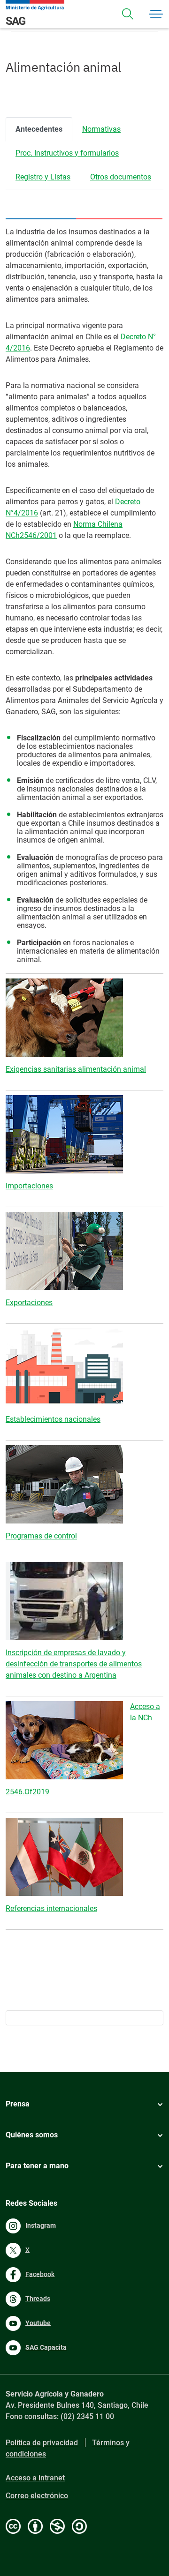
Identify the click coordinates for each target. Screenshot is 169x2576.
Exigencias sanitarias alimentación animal (76, 1069)
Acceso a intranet (35, 2478)
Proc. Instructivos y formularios (67, 153)
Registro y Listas (43, 177)
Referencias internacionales (51, 1908)
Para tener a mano (37, 2166)
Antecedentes (39, 129)
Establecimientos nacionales (53, 1419)
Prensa (18, 2104)
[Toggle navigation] (128, 14)
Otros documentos (121, 177)
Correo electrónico (37, 2496)
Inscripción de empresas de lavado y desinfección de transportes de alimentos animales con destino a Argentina (74, 1664)
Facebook (40, 2274)
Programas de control (41, 1536)
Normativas (101, 129)
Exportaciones (29, 1303)
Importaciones (29, 1186)
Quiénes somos (32, 2135)
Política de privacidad (42, 2443)
